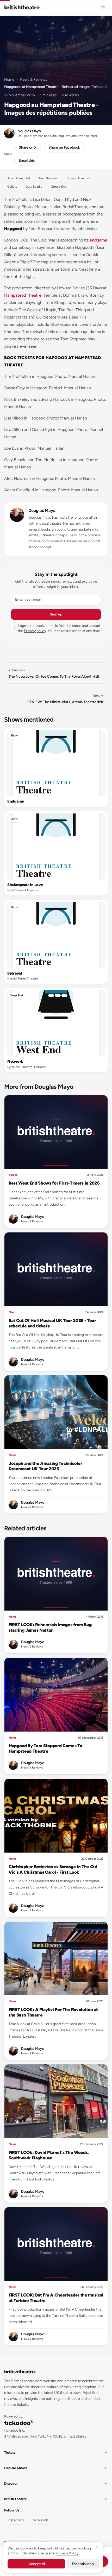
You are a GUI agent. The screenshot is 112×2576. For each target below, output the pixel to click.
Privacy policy (35, 631)
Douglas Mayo (42, 510)
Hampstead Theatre (23, 295)
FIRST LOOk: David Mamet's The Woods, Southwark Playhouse (49, 2155)
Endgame (15, 801)
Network (15, 1061)
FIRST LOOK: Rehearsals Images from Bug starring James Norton (50, 1627)
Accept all (37, 2564)
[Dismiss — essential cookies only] (97, 2547)
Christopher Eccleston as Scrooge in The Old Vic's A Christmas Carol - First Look (53, 1869)
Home (9, 79)
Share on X (28, 147)
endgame (98, 240)
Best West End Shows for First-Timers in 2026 (54, 1183)
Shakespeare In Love (25, 885)
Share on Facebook (64, 147)
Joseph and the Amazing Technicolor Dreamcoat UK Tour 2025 (45, 1466)
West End (17, 996)
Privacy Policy (67, 2553)
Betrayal (15, 973)
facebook (40, 2520)
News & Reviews (33, 79)
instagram (16, 2520)
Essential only (83, 2564)
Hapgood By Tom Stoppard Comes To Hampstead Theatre (45, 1748)
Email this (27, 160)
